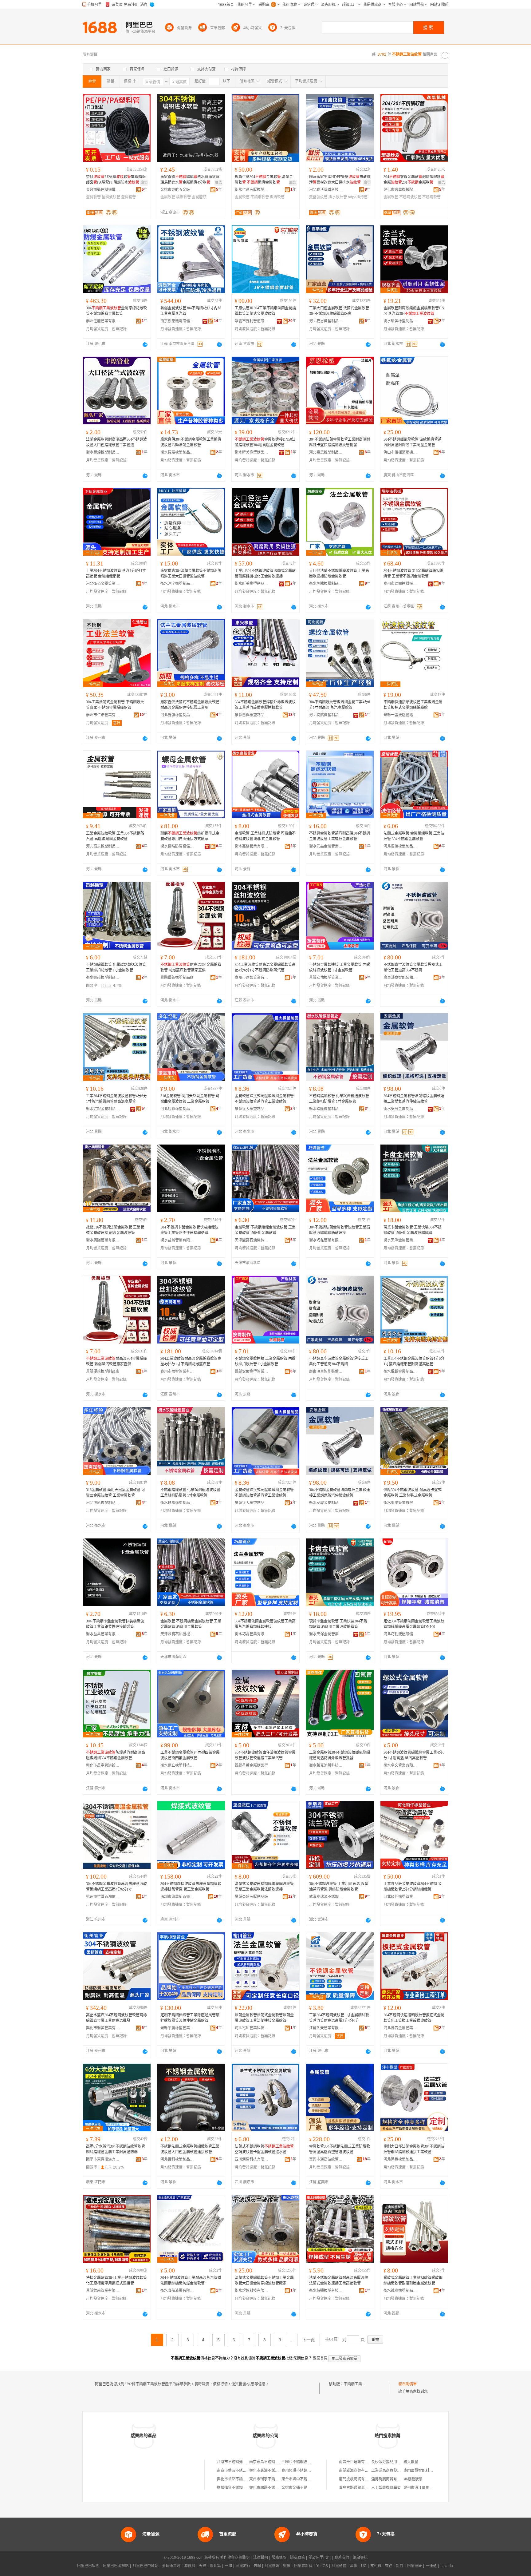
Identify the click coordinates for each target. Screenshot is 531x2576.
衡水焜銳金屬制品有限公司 (103, 1109)
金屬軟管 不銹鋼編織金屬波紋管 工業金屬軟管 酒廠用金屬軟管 (265, 1230)
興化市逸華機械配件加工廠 (400, 190)
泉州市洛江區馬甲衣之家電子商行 (431, 2488)
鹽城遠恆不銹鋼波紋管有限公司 (243, 2488)
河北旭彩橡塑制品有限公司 (177, 1109)
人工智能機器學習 (386, 2488)
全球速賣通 (171, 2566)
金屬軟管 (168, 197)
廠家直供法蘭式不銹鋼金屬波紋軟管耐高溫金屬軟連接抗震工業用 (190, 705)
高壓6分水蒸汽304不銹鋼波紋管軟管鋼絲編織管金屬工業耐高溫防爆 (116, 2149)
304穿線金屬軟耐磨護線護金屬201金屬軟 (414, 180)
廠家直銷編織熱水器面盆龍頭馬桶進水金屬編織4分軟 (190, 180)
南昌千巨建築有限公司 (357, 2462)
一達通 (431, 2566)
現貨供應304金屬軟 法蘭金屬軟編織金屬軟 (264, 180)
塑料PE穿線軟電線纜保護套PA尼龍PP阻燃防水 (116, 180)
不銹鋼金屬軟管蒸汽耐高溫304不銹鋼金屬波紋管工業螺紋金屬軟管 (340, 836)
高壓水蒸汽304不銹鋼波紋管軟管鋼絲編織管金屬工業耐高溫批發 (116, 2018)
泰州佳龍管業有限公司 (103, 321)
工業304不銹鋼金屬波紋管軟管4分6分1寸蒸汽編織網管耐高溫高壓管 (116, 1099)
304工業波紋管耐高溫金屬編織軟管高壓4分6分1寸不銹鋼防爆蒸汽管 (265, 967)
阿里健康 (415, 2566)
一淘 (228, 2566)
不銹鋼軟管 (260, 197)
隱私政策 (297, 2558)
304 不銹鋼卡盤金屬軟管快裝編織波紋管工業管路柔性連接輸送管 (189, 1230)
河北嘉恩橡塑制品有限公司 (326, 321)
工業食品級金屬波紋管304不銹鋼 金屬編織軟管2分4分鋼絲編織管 (413, 1887)
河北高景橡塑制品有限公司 (103, 846)
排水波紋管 (338, 197)
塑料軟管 (93, 197)
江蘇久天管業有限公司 (326, 2028)
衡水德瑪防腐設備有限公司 (177, 846)
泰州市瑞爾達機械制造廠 (400, 584)
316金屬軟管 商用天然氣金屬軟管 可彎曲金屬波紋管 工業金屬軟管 (190, 1099)
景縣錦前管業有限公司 (103, 2291)
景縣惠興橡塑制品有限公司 (252, 715)
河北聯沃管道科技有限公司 (326, 190)
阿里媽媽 (272, 2566)
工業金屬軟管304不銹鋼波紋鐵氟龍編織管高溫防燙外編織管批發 (340, 1755)
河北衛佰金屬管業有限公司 (103, 584)
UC (364, 2566)
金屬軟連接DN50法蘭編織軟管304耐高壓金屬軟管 (265, 442)
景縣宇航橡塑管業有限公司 (177, 2028)
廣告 (144, 183)
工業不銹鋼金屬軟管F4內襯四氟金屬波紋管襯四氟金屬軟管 (190, 1755)
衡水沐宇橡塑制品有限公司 (177, 584)
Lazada (447, 2566)
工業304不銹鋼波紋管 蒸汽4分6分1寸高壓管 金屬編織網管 (116, 574)
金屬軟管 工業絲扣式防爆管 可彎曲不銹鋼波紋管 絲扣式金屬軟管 (265, 836)
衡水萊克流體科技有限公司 (326, 1765)
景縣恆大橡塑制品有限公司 (252, 1109)
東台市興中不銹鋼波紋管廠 (304, 2479)
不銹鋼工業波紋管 (358, 2384)
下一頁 (309, 2340)
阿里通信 (339, 2566)
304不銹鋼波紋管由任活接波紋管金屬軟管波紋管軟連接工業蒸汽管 (265, 1755)
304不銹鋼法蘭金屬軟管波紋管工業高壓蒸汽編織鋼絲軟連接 (340, 1230)
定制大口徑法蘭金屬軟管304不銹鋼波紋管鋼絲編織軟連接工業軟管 (414, 2149)
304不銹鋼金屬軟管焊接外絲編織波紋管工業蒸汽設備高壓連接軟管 (265, 705)
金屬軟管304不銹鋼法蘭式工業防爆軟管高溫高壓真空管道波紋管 (340, 2149)
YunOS (322, 2566)
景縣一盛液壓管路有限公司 (400, 715)
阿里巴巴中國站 (145, 2566)
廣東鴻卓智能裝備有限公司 (400, 978)
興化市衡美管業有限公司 (103, 2028)
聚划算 (215, 2566)
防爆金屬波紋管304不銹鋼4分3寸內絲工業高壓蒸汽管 (191, 311)
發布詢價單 (407, 2384)
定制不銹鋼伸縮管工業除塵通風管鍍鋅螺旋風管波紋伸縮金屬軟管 (190, 2018)
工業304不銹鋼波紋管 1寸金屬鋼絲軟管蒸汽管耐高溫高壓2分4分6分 (339, 2018)
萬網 (354, 2566)
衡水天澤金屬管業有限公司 (400, 1240)
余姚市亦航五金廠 (175, 190)
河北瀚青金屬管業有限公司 (400, 2028)
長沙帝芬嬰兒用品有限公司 (393, 2462)
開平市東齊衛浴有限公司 (103, 2159)
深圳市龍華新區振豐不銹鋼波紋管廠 (177, 1897)
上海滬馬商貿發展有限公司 (393, 2471)
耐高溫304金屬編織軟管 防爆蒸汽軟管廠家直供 (191, 967)
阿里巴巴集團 (88, 2566)
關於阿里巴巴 (320, 2558)
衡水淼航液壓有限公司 (177, 2291)
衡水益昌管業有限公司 (177, 1240)
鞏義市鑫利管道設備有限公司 (252, 321)
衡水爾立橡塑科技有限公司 (177, 1765)
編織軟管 (183, 197)
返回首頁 (320, 2358)
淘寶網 (190, 2566)
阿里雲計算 (303, 2566)
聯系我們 (342, 2558)
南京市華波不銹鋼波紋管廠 (239, 2471)
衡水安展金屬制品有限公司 (400, 1109)
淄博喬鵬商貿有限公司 (390, 2479)
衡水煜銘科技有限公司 (252, 2291)
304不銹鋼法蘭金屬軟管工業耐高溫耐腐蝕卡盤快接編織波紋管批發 (340, 442)
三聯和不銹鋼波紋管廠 (300, 2462)
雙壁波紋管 (318, 197)
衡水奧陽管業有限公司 (103, 1240)
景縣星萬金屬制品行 (251, 1765)
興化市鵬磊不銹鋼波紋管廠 (271, 2488)
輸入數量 (411, 2462)
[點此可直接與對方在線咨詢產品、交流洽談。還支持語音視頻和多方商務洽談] (145, 344)
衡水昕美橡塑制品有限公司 (400, 321)
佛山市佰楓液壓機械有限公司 (400, 452)
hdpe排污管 (358, 197)
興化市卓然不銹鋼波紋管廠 (239, 2479)
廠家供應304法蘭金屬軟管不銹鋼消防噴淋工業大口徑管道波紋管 (191, 574)
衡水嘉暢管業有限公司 (252, 846)
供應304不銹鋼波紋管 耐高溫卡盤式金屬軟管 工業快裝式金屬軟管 (413, 1493)
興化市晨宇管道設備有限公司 (103, 1765)
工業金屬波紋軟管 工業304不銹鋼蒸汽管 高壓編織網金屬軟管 (115, 836)
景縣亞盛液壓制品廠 (251, 1897)
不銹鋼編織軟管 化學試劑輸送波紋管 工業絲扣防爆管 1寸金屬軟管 (116, 967)
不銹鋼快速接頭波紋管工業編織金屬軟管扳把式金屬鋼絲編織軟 (413, 705)
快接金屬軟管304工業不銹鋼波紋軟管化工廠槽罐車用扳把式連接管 (116, 2280)
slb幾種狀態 (413, 2479)
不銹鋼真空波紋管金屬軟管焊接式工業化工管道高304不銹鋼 (413, 967)
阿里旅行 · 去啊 (248, 2566)
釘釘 (400, 2566)
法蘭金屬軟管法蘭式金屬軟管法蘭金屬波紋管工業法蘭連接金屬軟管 (264, 2018)
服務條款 (279, 2558)
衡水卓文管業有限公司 (400, 1765)
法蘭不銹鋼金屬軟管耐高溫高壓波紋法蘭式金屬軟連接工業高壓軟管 (339, 2280)
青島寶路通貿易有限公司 (359, 2488)
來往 (389, 2566)
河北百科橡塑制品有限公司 (177, 2159)
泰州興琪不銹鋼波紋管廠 (302, 2471)
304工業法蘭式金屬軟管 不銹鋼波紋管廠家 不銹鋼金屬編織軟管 (115, 705)
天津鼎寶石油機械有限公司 (252, 1240)
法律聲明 (261, 2558)
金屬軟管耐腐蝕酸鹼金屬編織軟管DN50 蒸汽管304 (414, 311)
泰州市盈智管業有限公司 (252, 978)
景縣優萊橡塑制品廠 (177, 978)
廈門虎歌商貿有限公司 (357, 2479)
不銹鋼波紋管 (410, 197)
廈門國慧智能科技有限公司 (426, 2471)
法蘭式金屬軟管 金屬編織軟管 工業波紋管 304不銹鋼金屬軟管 (414, 836)
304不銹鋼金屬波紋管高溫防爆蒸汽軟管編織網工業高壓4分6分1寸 (116, 1887)
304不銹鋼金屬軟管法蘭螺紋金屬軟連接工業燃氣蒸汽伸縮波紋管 (414, 1099)
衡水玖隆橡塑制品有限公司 (326, 1109)
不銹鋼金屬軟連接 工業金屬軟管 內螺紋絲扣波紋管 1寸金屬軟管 (340, 967)
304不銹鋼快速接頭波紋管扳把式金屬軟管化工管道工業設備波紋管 (414, 2018)
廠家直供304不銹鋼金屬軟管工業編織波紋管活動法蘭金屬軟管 (191, 442)
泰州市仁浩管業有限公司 (103, 715)
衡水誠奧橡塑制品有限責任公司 (400, 2291)
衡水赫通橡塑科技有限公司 (326, 2291)
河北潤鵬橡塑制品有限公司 (326, 715)
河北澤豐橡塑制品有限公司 (400, 2159)
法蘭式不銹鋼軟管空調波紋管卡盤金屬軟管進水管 (264, 2149)
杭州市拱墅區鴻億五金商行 (103, 1897)
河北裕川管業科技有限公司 (252, 2028)
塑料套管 (128, 197)
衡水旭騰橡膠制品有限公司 (326, 584)
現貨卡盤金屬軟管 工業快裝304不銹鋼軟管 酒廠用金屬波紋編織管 (413, 1230)
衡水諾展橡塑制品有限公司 (177, 452)
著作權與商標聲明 (235, 2558)
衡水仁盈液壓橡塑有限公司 (252, 190)
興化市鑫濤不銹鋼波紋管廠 (271, 2471)
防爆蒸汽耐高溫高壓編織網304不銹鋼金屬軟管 (116, 1755)
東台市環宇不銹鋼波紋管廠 (271, 2479)
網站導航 (360, 2558)
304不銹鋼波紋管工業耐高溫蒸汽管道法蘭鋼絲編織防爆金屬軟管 (191, 2280)
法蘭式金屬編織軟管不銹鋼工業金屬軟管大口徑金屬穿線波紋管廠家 (264, 2280)
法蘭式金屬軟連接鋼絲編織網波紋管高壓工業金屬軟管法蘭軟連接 (264, 1887)
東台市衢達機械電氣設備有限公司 (103, 190)
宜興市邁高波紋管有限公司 (326, 2159)
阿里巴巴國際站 (116, 2566)
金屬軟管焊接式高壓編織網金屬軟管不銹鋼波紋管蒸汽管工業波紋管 (264, 1099)
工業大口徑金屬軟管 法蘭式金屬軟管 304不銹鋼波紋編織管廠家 (339, 311)
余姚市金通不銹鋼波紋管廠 (304, 2488)
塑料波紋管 (111, 197)
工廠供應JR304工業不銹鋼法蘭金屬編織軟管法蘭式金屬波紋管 (265, 311)
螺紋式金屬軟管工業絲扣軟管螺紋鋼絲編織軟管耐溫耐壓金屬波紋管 (413, 2280)
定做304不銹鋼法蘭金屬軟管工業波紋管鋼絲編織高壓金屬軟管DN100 (414, 1624)
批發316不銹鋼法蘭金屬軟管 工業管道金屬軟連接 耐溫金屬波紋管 (115, 1230)
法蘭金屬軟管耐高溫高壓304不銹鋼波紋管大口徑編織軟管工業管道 (116, 442)
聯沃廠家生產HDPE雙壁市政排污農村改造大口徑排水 (340, 180)
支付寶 (376, 2566)
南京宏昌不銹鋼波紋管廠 (269, 2462)
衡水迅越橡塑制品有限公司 (103, 978)
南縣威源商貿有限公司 (357, 2471)
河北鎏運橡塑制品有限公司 (400, 846)
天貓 (203, 2566)
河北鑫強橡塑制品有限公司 (177, 715)
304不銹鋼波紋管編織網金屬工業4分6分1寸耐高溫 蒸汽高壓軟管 (340, 705)
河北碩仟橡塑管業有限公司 (400, 1897)
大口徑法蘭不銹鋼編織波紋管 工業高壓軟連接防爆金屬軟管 (339, 574)
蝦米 (287, 2566)
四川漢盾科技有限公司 (252, 2159)
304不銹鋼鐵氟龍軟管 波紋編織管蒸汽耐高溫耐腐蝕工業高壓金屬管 (413, 442)
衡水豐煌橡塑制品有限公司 (103, 452)
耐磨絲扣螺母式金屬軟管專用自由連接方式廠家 (190, 836)
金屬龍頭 (199, 197)
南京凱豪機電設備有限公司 (177, 321)
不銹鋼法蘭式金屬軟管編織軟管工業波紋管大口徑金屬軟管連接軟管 (190, 2149)
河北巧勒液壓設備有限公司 (400, 1634)
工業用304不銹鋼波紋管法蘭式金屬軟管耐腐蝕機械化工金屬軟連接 (265, 574)
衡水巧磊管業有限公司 (326, 1240)
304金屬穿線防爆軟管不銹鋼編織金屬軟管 (116, 311)
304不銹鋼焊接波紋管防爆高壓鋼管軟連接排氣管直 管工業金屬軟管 (191, 1887)
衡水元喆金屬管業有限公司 (326, 846)
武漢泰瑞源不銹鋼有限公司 (326, 1897)
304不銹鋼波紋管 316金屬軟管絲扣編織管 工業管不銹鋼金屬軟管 (413, 574)
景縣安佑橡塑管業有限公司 (326, 978)
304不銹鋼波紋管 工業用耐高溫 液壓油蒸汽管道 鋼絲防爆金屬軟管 (339, 1887)
